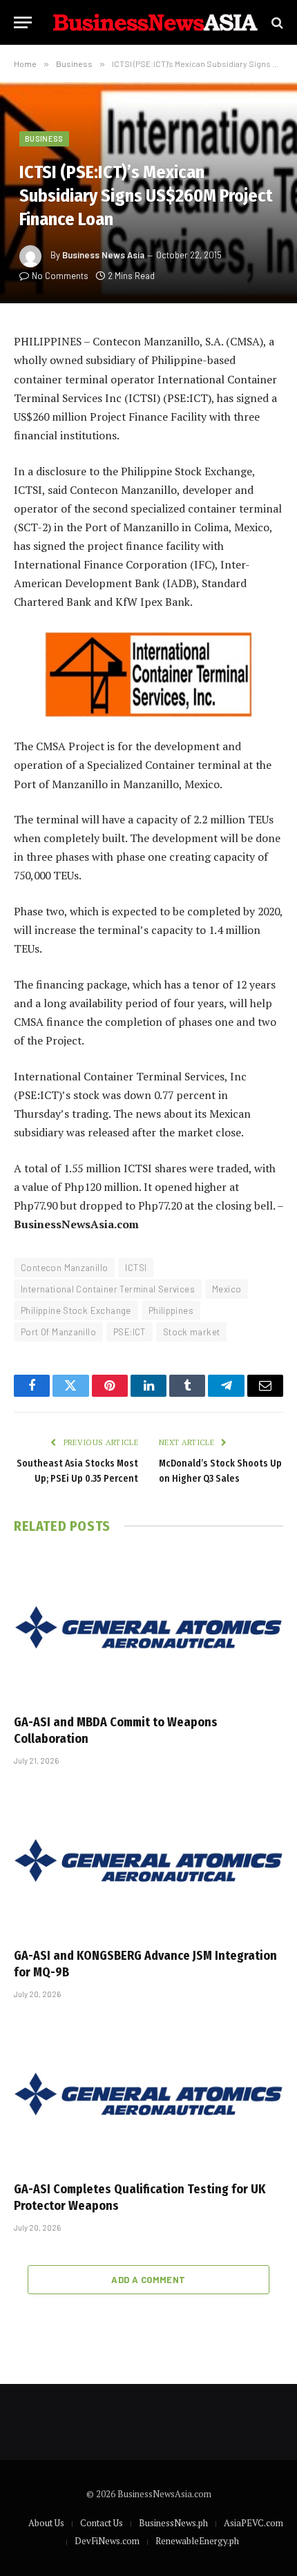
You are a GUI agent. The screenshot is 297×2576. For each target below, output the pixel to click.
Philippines (171, 1310)
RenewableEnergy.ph (197, 2541)
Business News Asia (103, 255)
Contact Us (102, 2523)
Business (44, 139)
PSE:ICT (130, 1332)
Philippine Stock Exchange (76, 1310)
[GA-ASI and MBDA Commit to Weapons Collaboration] (148, 1627)
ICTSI (136, 1268)
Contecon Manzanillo (64, 1268)
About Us (46, 2523)
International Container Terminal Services (108, 1289)
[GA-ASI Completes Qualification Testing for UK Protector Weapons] (148, 2093)
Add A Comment (148, 2280)
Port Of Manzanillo (58, 1332)
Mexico (227, 1289)
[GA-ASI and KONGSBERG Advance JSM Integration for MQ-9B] (148, 1860)
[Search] (276, 22)
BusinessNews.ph (173, 2523)
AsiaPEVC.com (253, 2523)
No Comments (60, 276)
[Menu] (23, 22)
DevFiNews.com (107, 2541)
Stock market (192, 1332)
